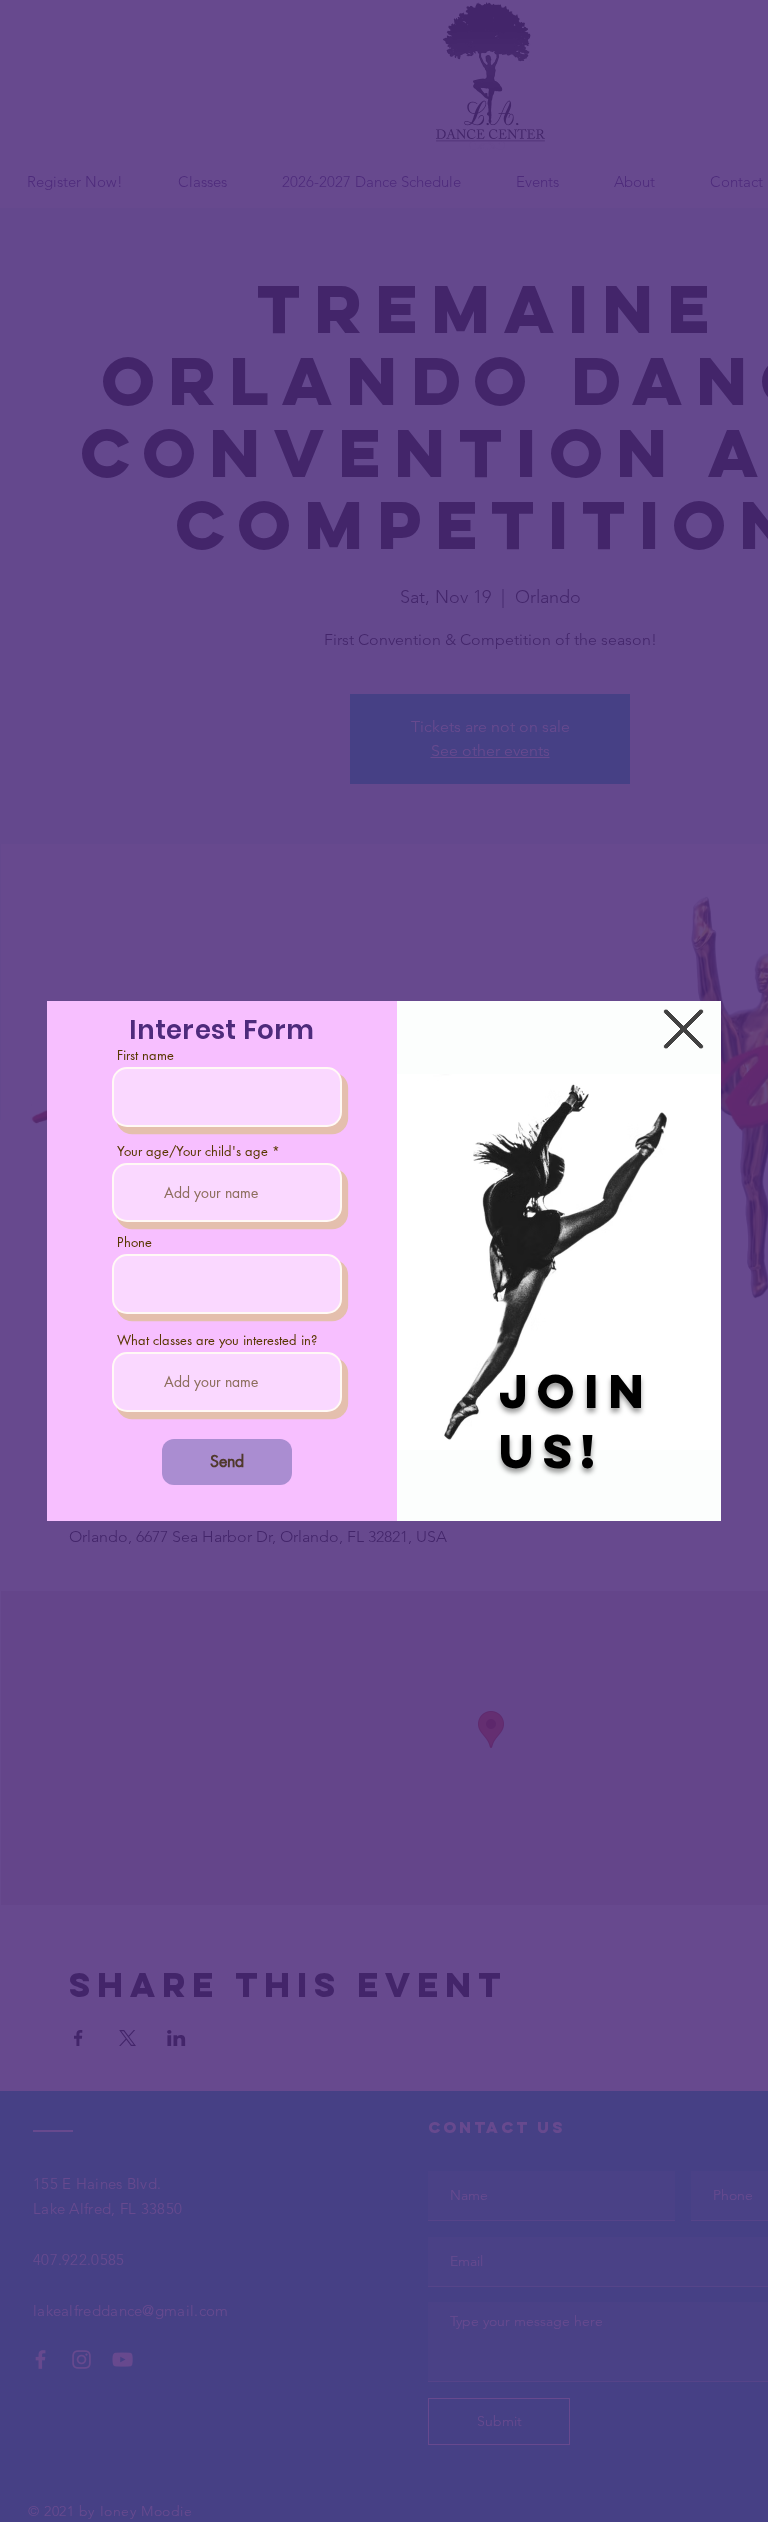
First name (145, 1055)
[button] (683, 1029)
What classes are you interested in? (217, 1340)
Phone (134, 1242)
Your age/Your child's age (192, 1151)
